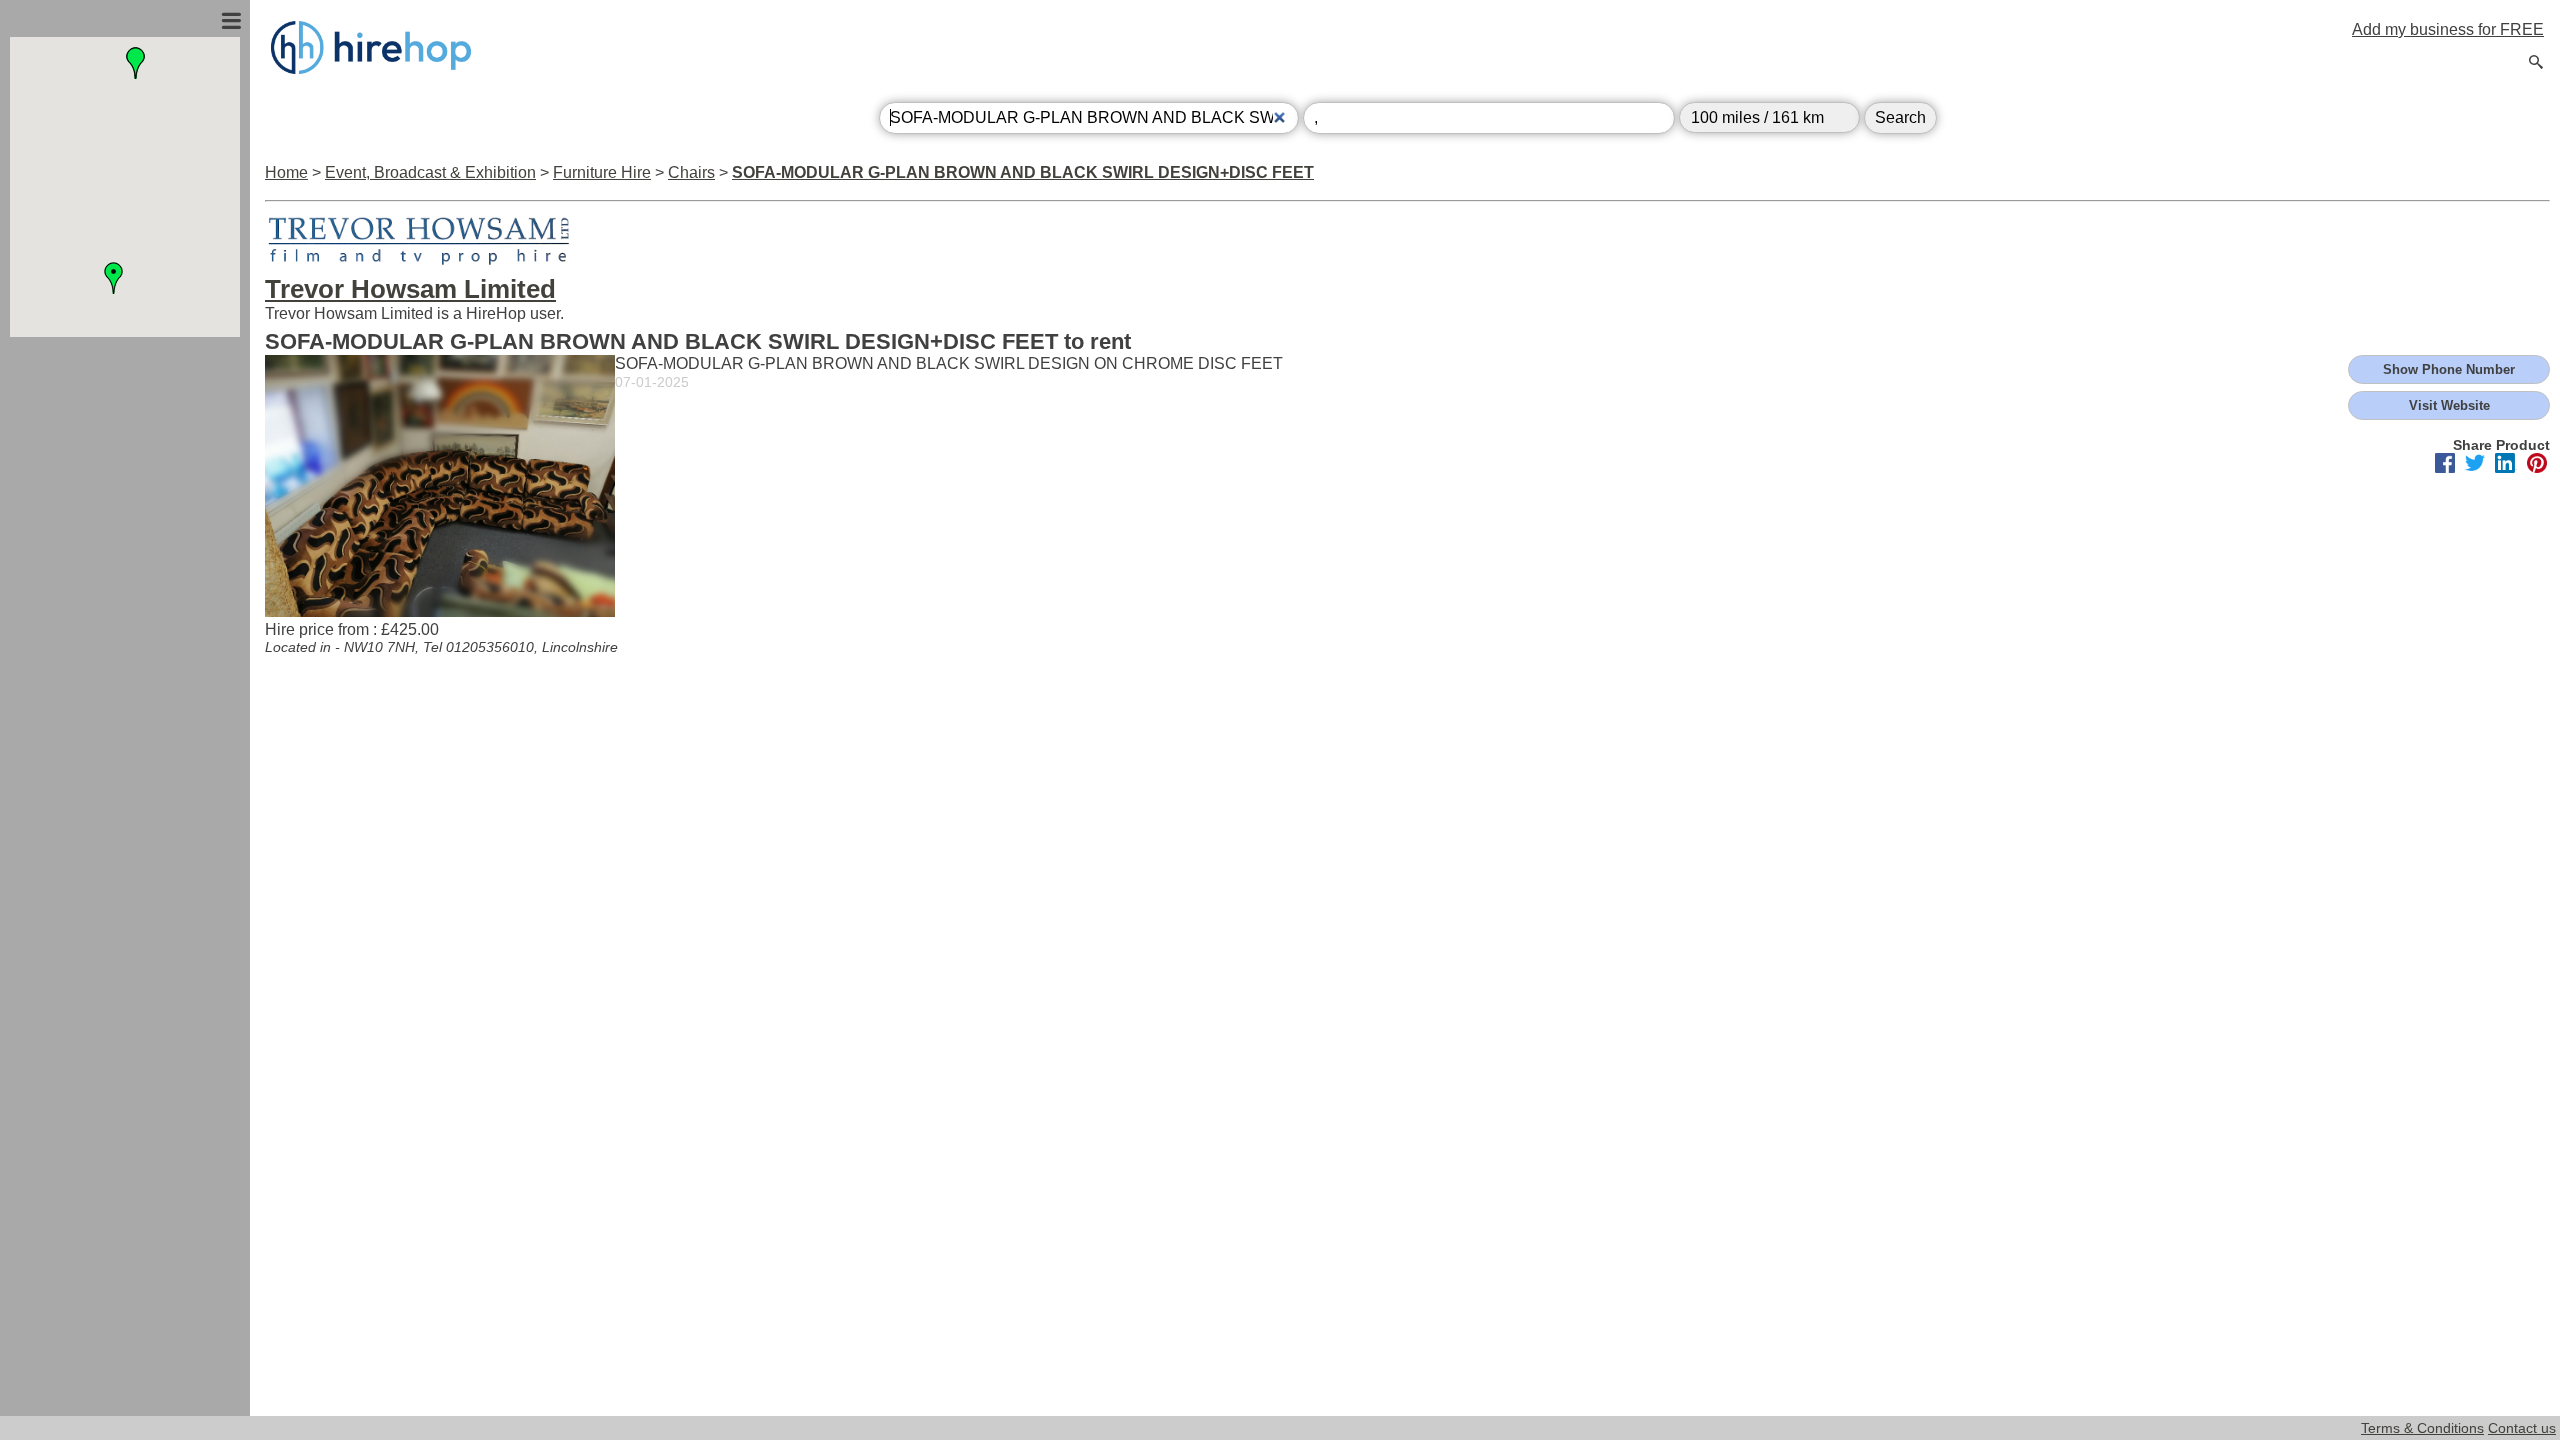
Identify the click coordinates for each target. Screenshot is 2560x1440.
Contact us (2522, 1428)
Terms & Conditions (2422, 1428)
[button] (136, 63)
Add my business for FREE (2448, 29)
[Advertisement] (125, 553)
